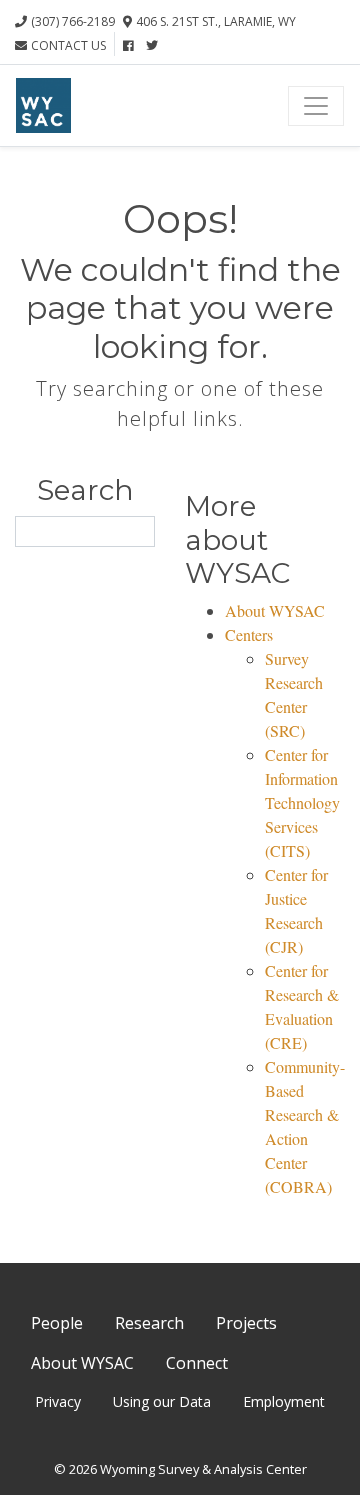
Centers (249, 634)
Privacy (58, 1401)
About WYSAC (275, 610)
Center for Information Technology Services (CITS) (302, 802)
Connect (197, 1363)
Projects (246, 1323)
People (57, 1323)
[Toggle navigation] (316, 106)
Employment (284, 1401)
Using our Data (162, 1401)
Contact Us (68, 45)
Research (149, 1323)
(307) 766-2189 (73, 21)
